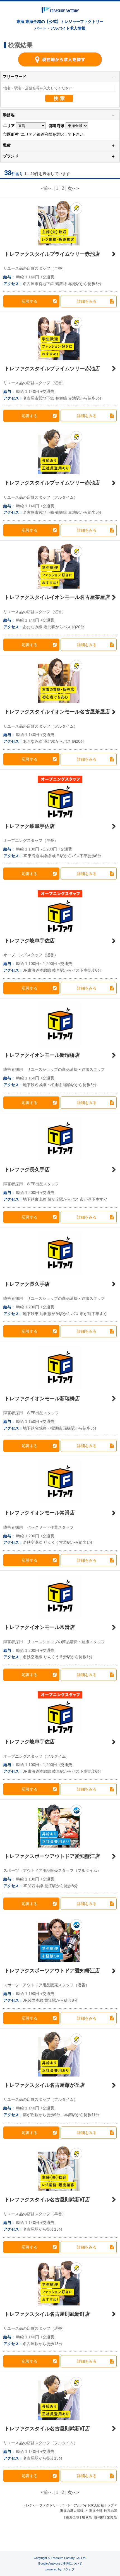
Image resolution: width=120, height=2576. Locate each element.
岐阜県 (87, 2517)
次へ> (73, 188)
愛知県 (112, 2517)
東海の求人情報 (72, 2511)
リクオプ (68, 2569)
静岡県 (99, 2517)
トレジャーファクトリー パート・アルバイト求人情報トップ (68, 2505)
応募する (30, 301)
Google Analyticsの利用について (60, 2563)
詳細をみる (87, 301)
